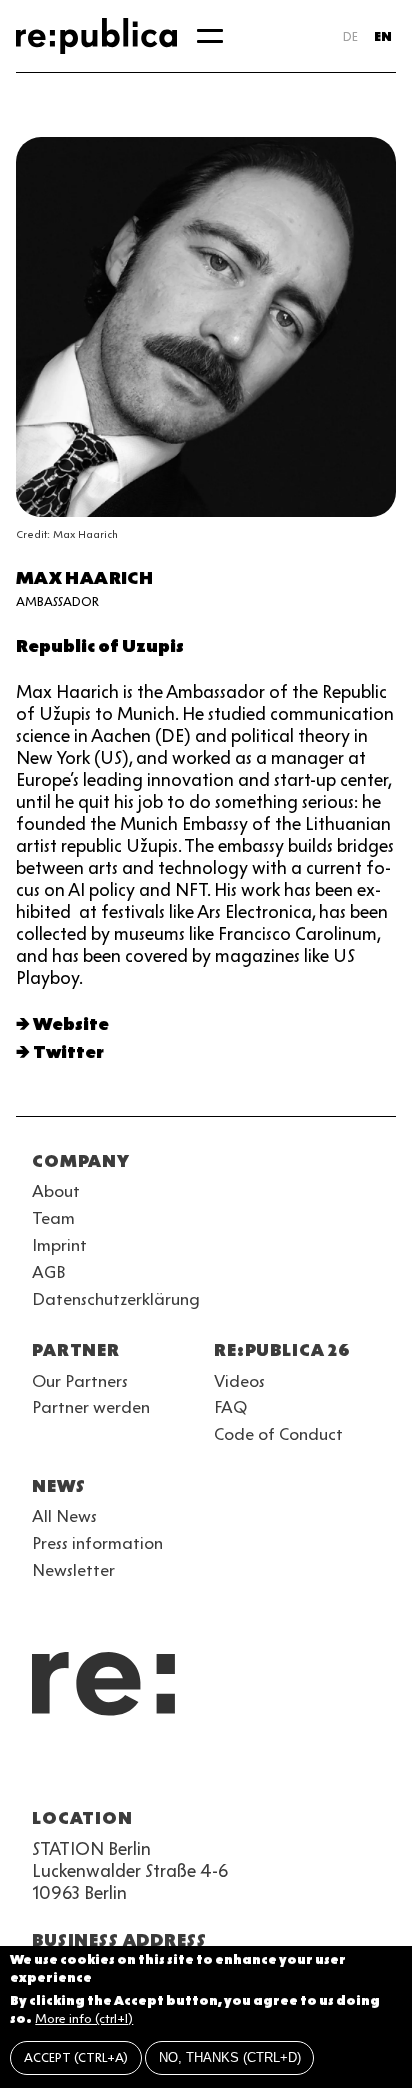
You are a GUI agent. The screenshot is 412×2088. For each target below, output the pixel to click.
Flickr (224, 1770)
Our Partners (80, 1381)
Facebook (296, 1770)
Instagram (80, 1770)
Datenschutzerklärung (116, 1299)
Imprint (59, 1245)
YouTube (44, 1770)
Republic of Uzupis (100, 646)
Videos (239, 1381)
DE (350, 36)
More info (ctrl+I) (84, 2018)
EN (383, 36)
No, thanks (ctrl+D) (230, 2057)
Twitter (68, 1052)
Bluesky (116, 1770)
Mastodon (152, 1770)
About (56, 1191)
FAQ (230, 1407)
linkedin (188, 1770)
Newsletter (73, 1570)
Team (53, 1218)
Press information (97, 1543)
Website (71, 1024)
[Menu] (210, 36)
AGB (49, 1272)
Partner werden (91, 1407)
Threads (260, 1770)
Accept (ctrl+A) (76, 2057)
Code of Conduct (278, 1434)
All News (64, 1516)
